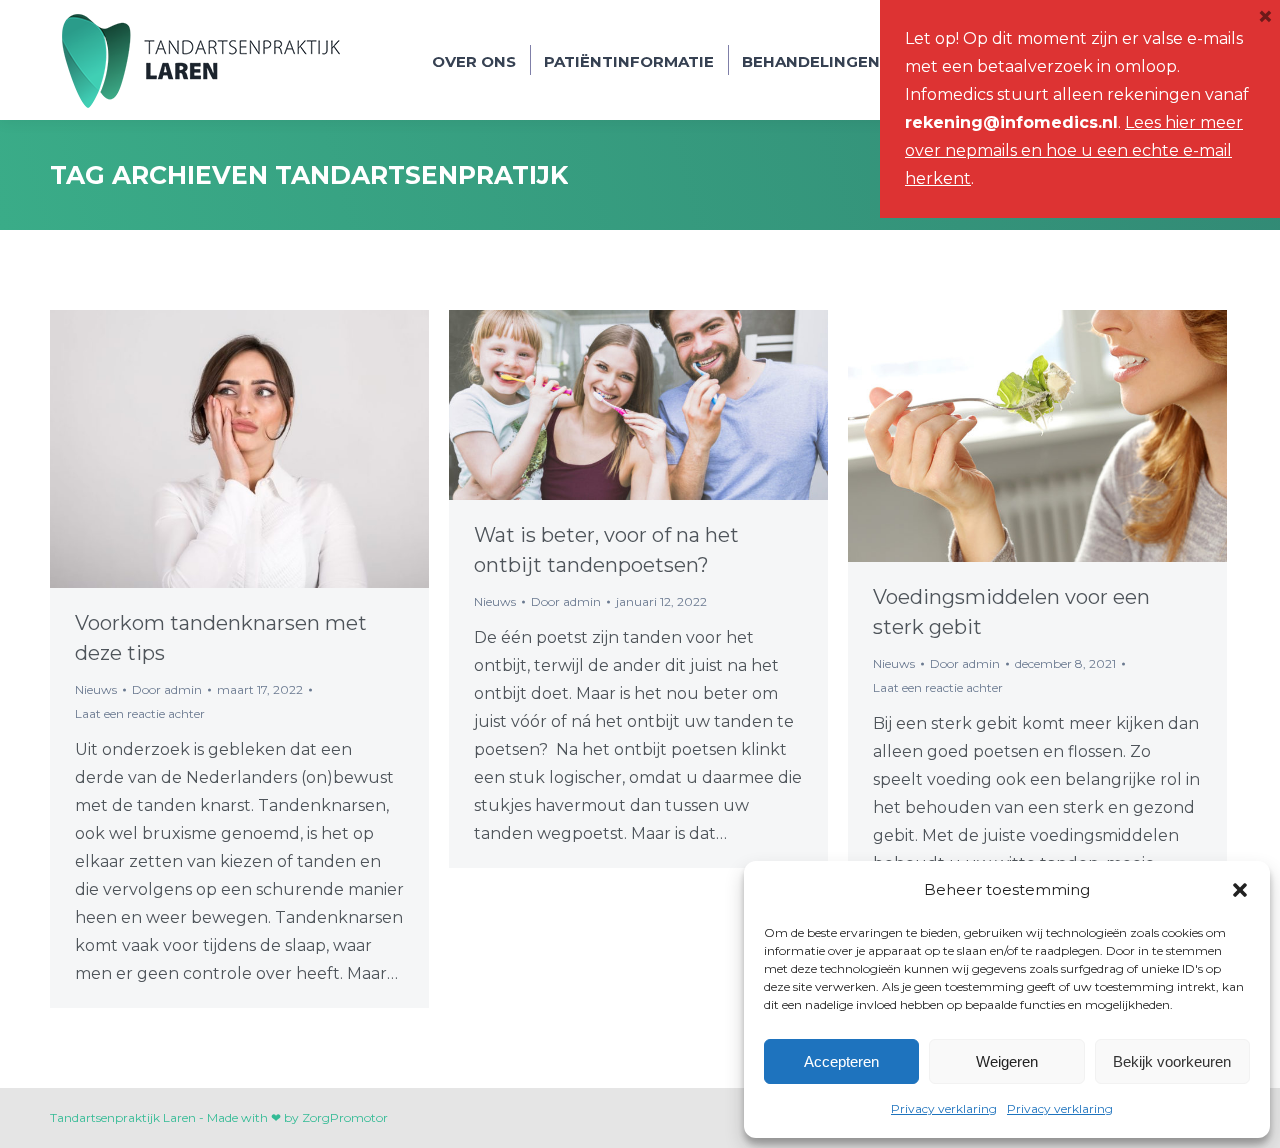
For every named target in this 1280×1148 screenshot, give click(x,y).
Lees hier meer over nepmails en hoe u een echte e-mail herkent (1074, 150)
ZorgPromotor (345, 1117)
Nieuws (96, 689)
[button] (1240, 890)
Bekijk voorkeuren (1172, 1061)
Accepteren (841, 1061)
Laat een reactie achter (140, 713)
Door (167, 689)
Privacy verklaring (944, 1108)
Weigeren (1007, 1061)
